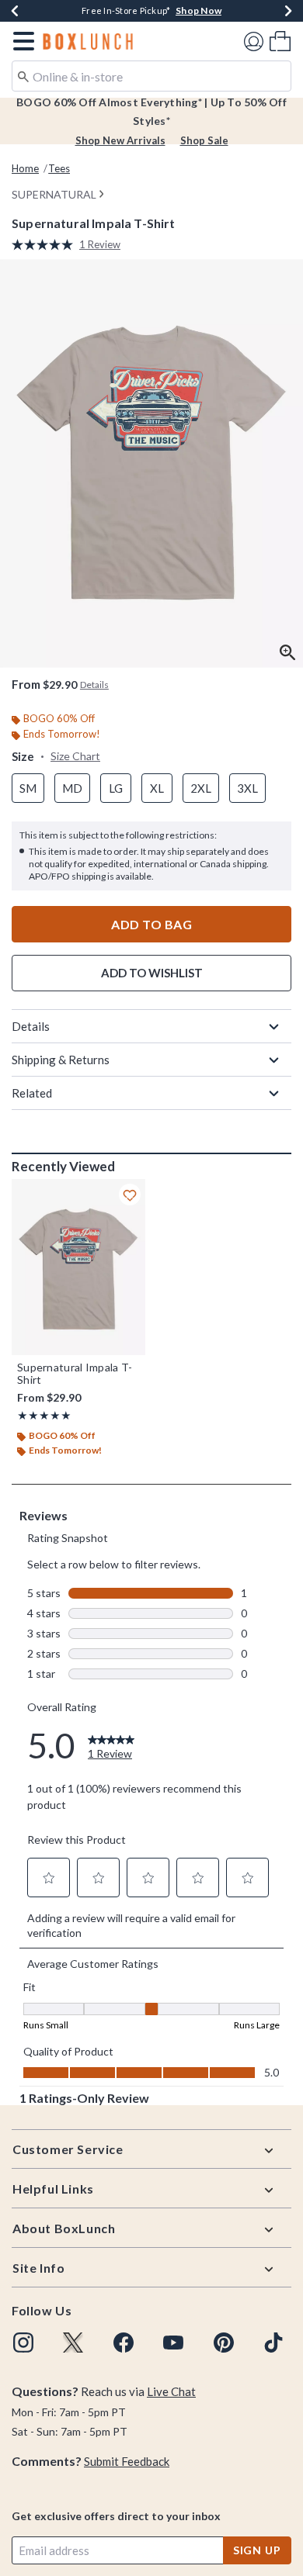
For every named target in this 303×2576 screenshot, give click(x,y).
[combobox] (151, 76)
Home (25, 168)
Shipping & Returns (61, 1060)
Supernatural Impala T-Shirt (75, 1374)
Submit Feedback (127, 2461)
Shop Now (199, 10)
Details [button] (94, 685)
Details (31, 1026)
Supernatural (54, 194)
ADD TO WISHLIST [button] (152, 973)
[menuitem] (280, 41)
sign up (257, 2550)
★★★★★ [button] (44, 1415)
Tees (59, 168)
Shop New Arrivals (120, 140)
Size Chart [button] (75, 756)
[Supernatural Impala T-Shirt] (78, 1267)
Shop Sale (204, 140)
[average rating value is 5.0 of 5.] (45, 245)
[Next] (288, 11)
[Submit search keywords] (23, 75)
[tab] (151, 463)
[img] (23, 2343)
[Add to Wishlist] (130, 1195)
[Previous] (15, 11)
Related (32, 1093)
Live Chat (171, 2391)
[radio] (28, 788)
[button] (21, 41)
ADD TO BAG (151, 924)
